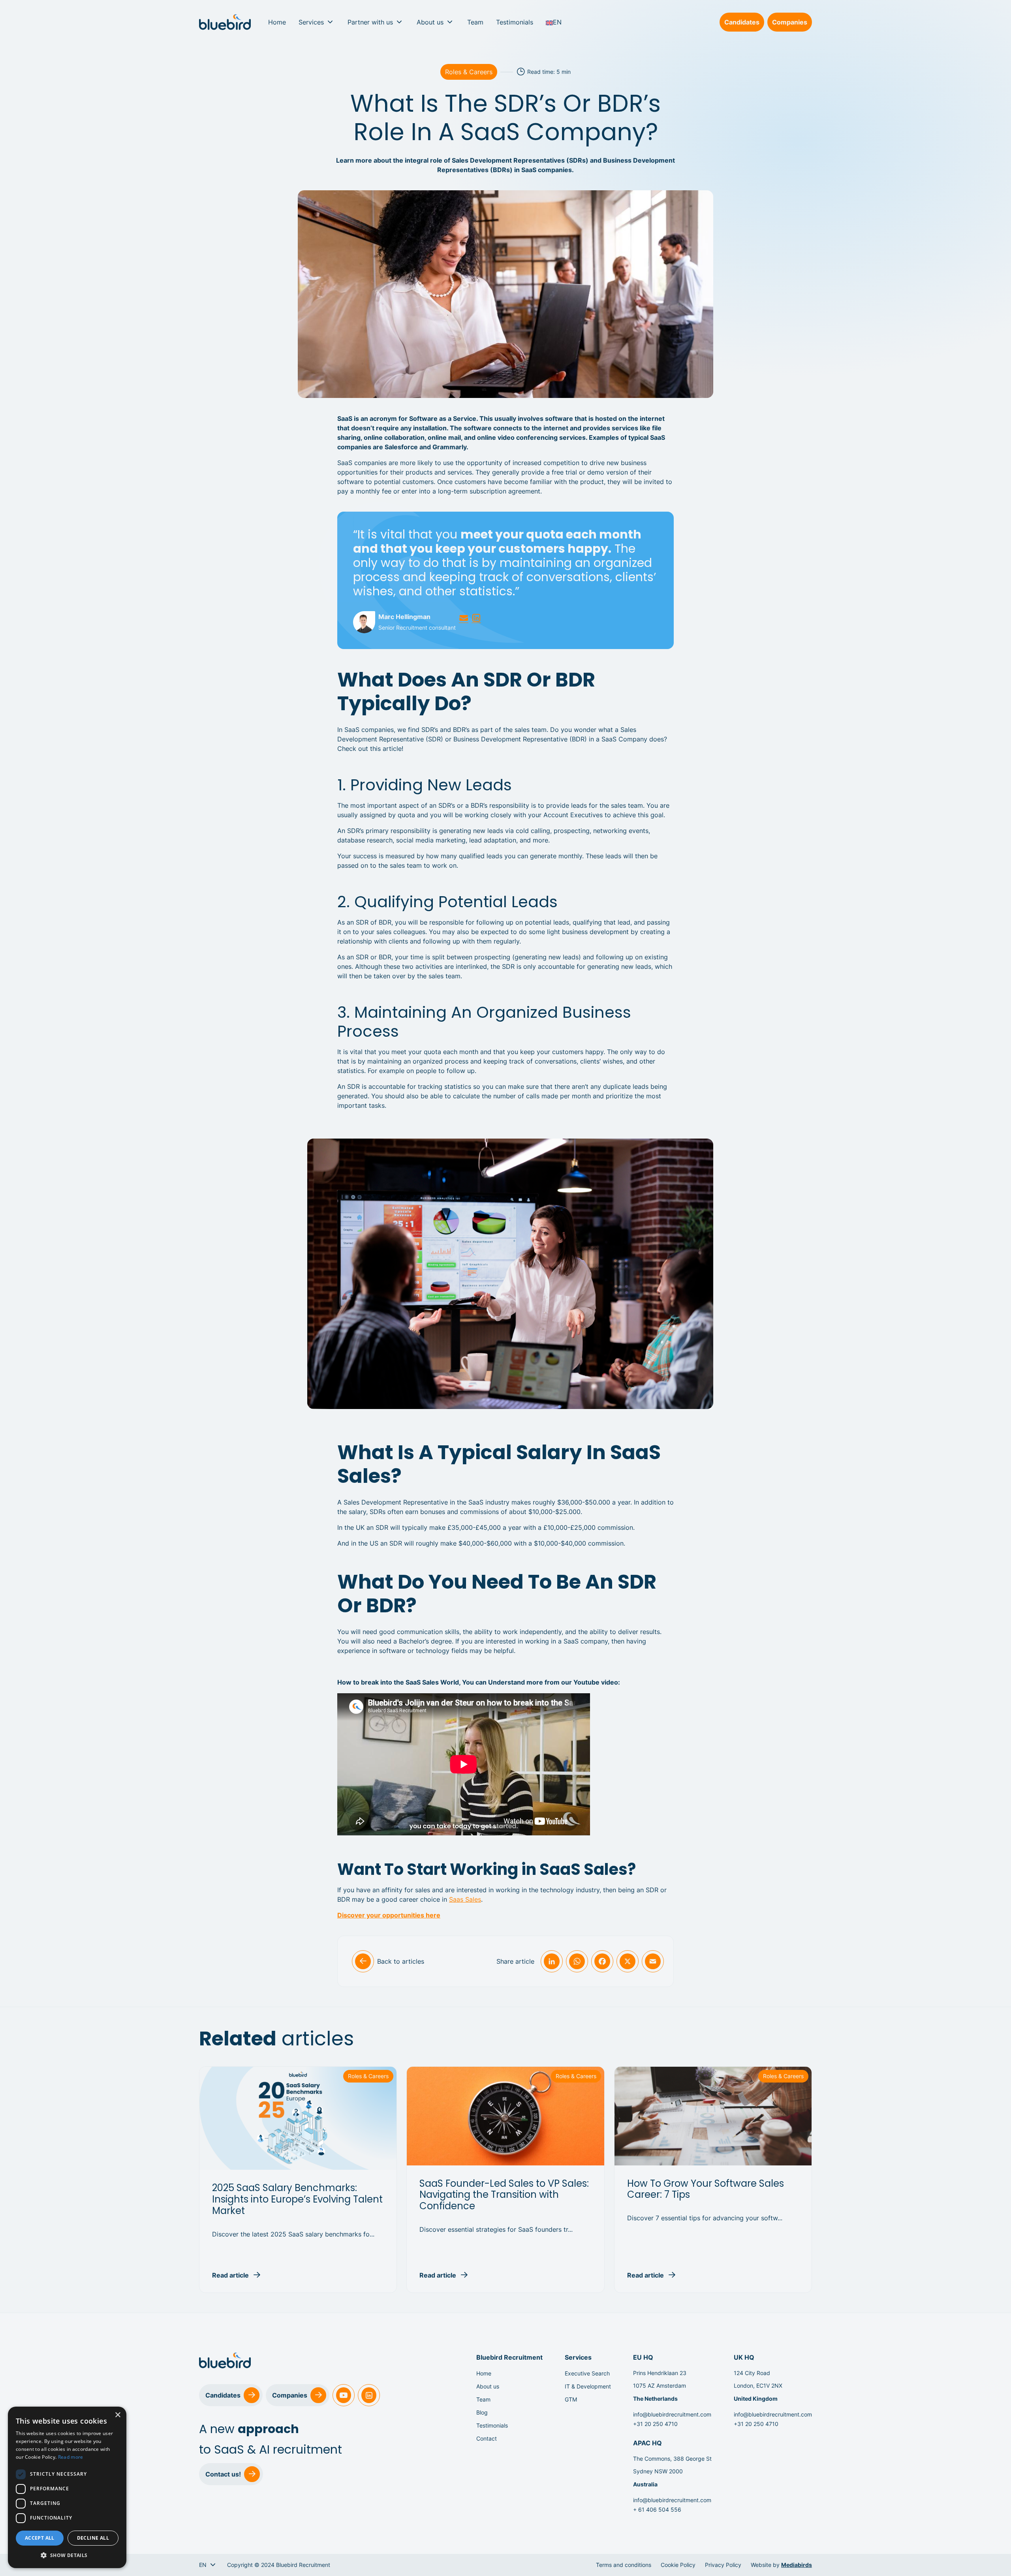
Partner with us (370, 22)
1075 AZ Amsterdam (660, 2386)
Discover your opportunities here (389, 1915)
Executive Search (587, 2373)
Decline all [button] (93, 2538)
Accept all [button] (40, 2538)
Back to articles (401, 1961)
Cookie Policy (678, 2565)
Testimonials (515, 22)
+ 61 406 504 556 (657, 2509)
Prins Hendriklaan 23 (660, 2373)
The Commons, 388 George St (672, 2459)
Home (277, 22)
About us (430, 22)
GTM (571, 2399)
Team (475, 22)
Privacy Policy (723, 2565)
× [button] (117, 2415)
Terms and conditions (624, 2565)
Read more (71, 2457)
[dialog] (67, 2487)
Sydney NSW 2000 (658, 2471)
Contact (487, 2438)
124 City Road (752, 2373)
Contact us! (223, 2474)
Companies (790, 22)
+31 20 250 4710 (655, 2424)
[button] (67, 2555)
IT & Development (588, 2386)
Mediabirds (797, 2565)
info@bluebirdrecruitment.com (672, 2414)
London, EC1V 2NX (758, 2386)
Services (311, 22)
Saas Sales (465, 1899)
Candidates (742, 22)
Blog (482, 2412)
